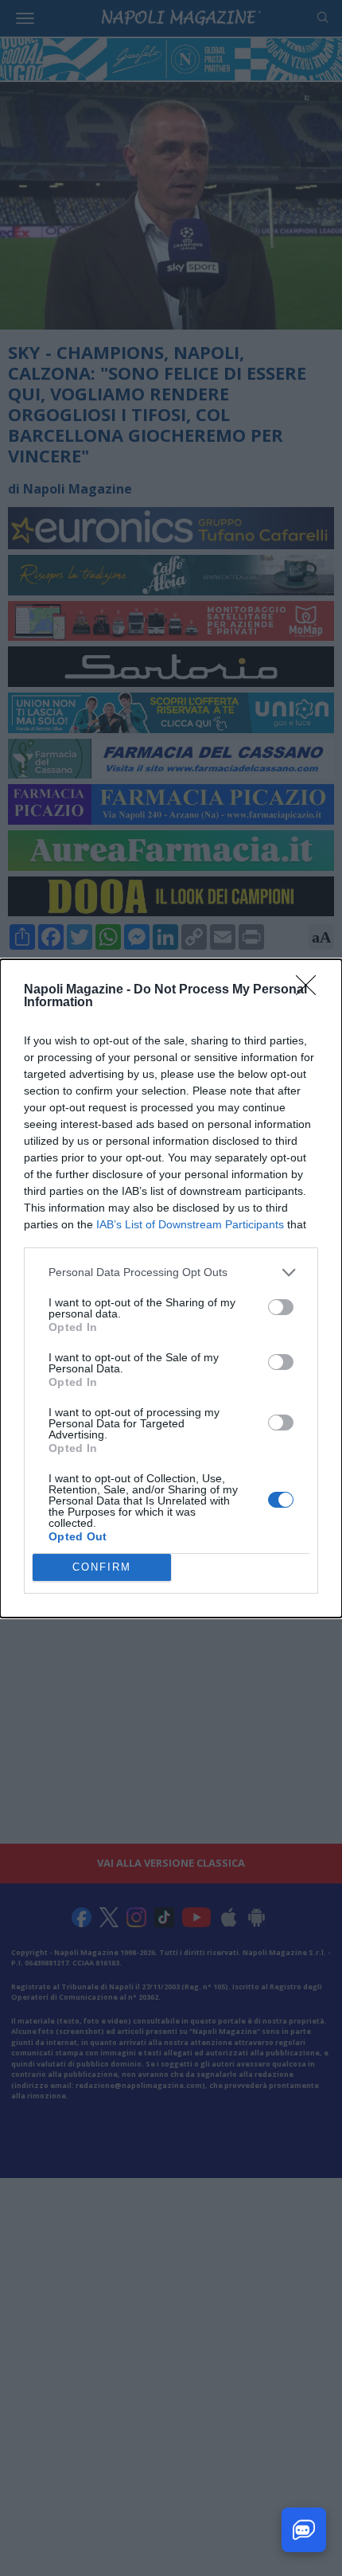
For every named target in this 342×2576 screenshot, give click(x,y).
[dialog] (171, 1288)
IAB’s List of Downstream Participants (190, 1224)
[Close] (311, 990)
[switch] (281, 1307)
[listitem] (171, 1272)
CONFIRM (102, 1567)
